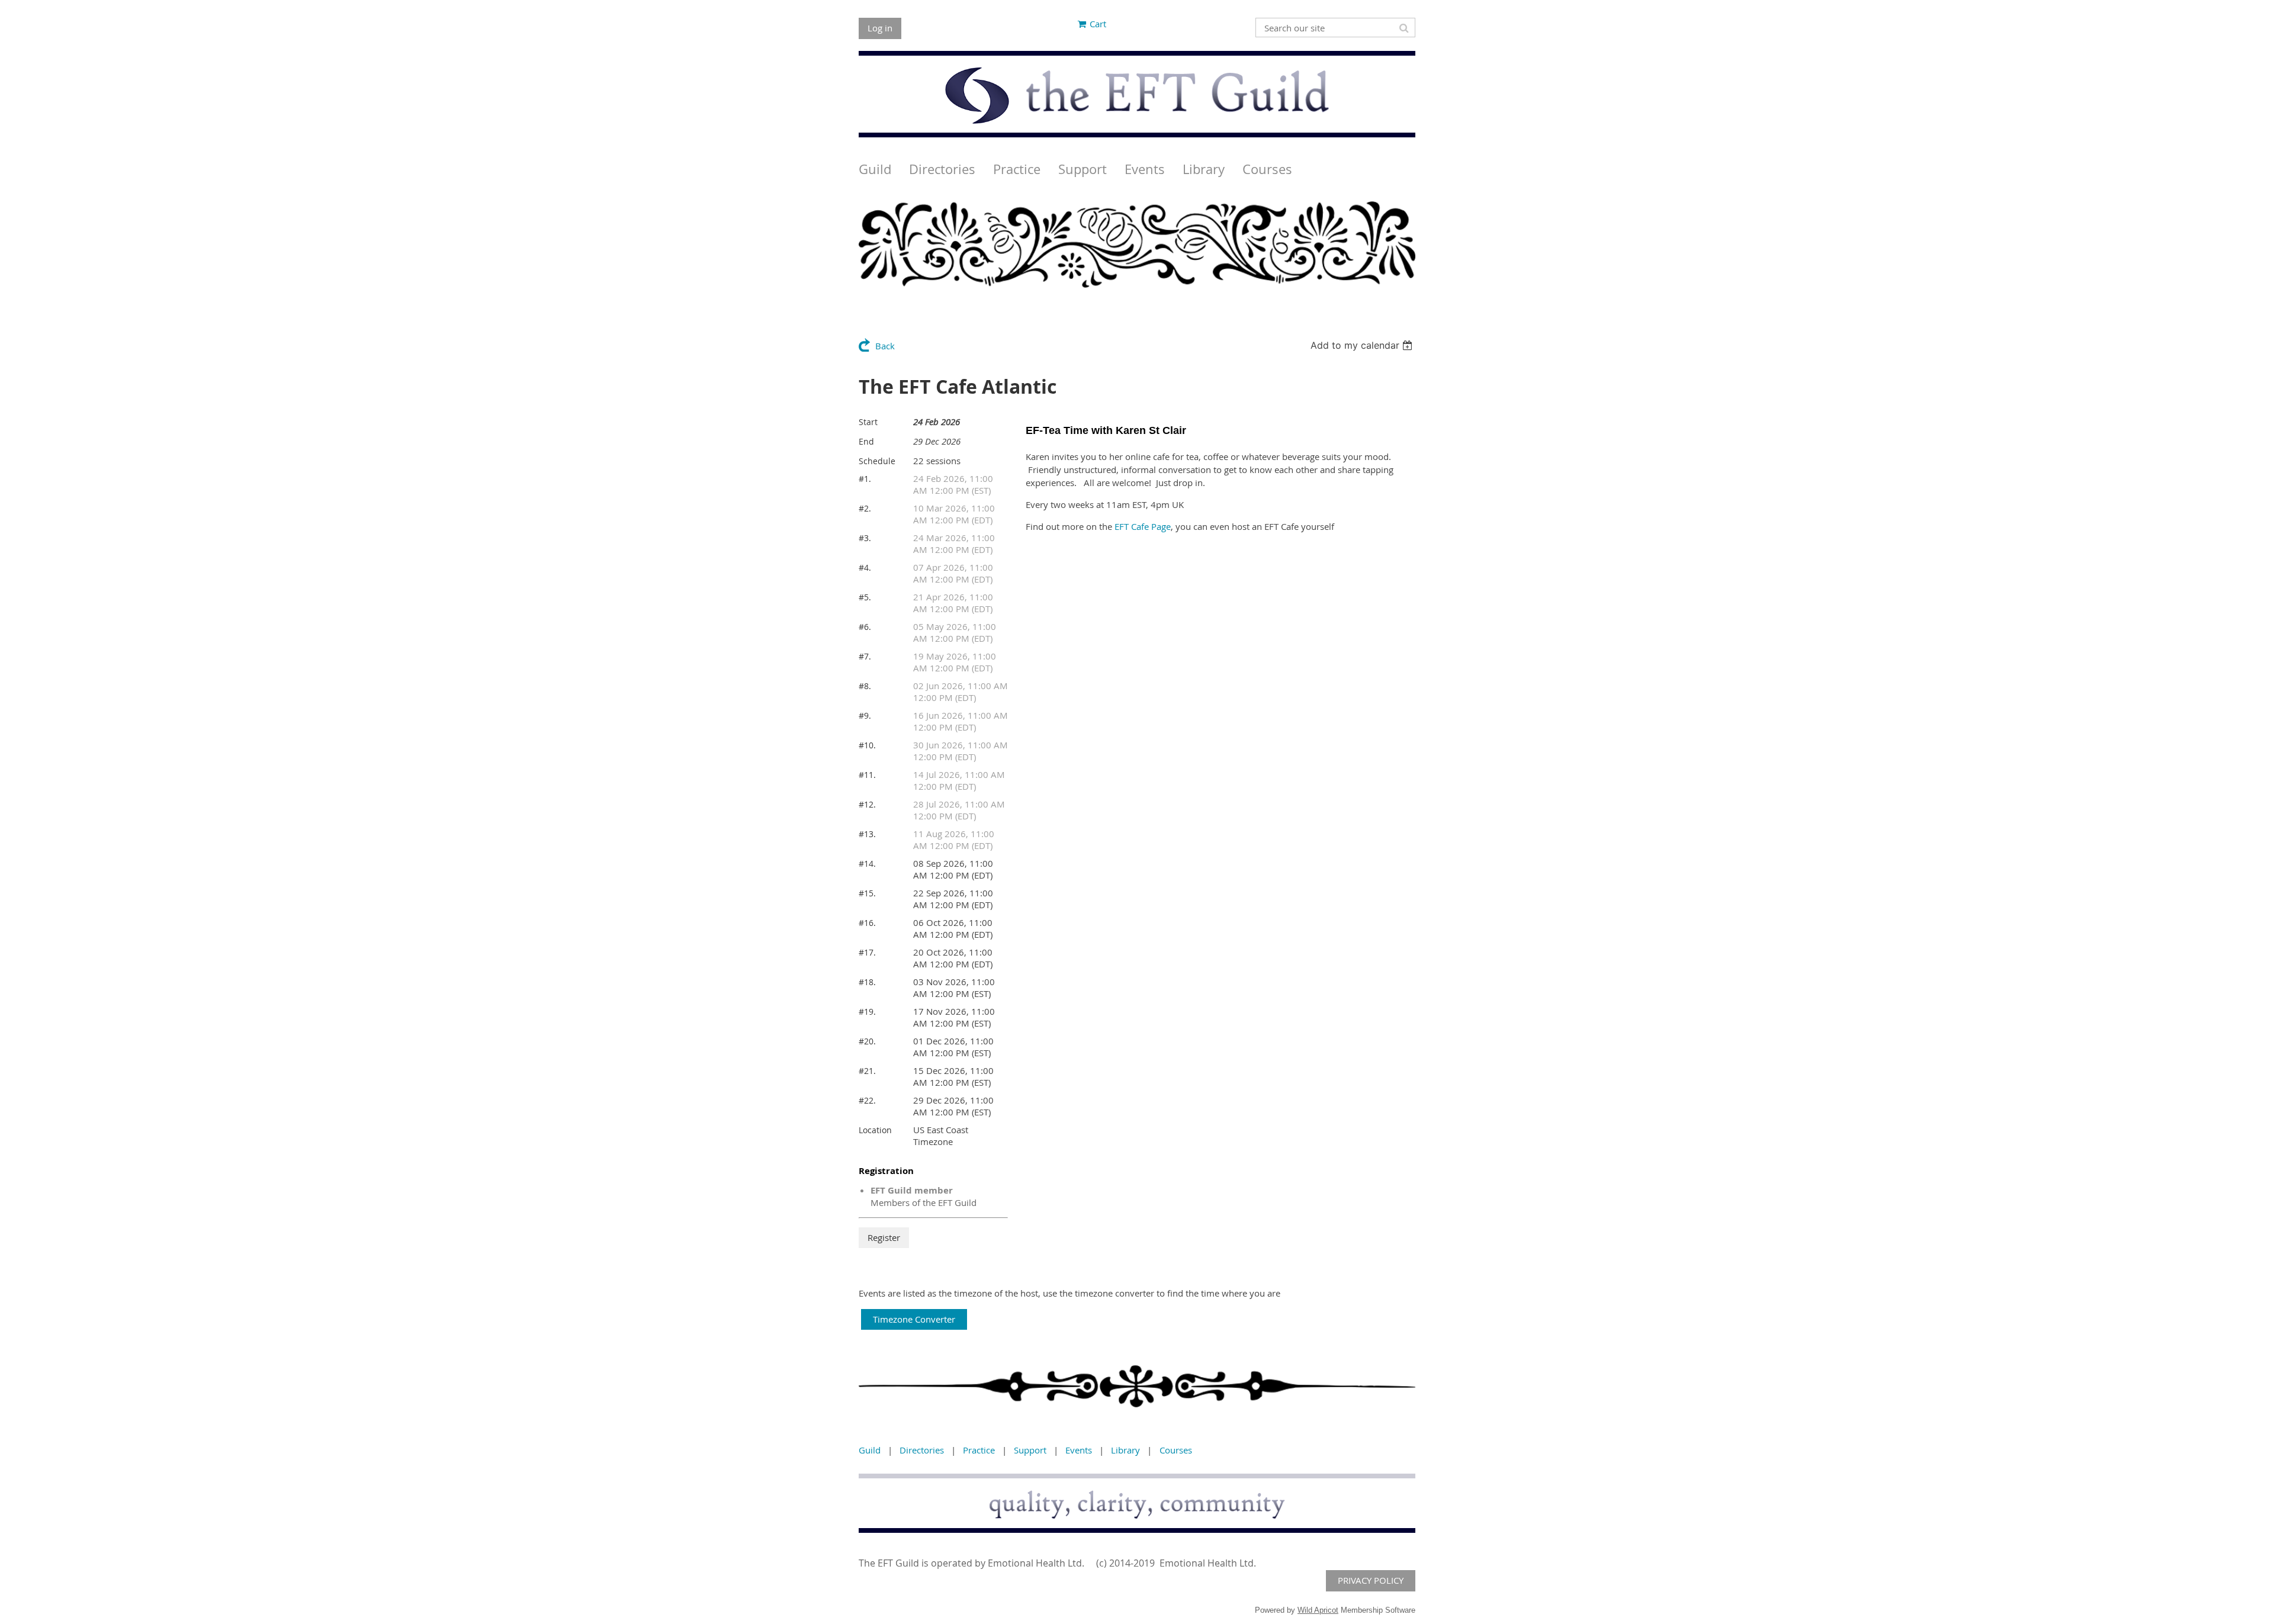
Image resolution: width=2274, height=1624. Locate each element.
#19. (867, 1012)
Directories (922, 1450)
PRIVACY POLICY (1371, 1580)
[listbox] (1363, 345)
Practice (979, 1450)
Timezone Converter (914, 1319)
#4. (865, 567)
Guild (870, 1450)
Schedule (877, 461)
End (866, 441)
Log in (880, 28)
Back (885, 346)
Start (868, 422)
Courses (1176, 1450)
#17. (867, 952)
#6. (865, 627)
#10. (867, 745)
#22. (867, 1100)
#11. (867, 775)
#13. (867, 834)
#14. (867, 864)
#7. (865, 656)
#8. (865, 686)
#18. (867, 982)
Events (1079, 1450)
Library (1125, 1450)
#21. (867, 1071)
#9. (865, 715)
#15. (867, 893)
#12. (867, 804)
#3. (865, 538)
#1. (865, 479)
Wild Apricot (1318, 1610)
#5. (865, 597)
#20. (867, 1041)
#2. (865, 508)
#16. (867, 923)
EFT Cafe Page (1143, 526)
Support (1030, 1450)
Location (875, 1130)
